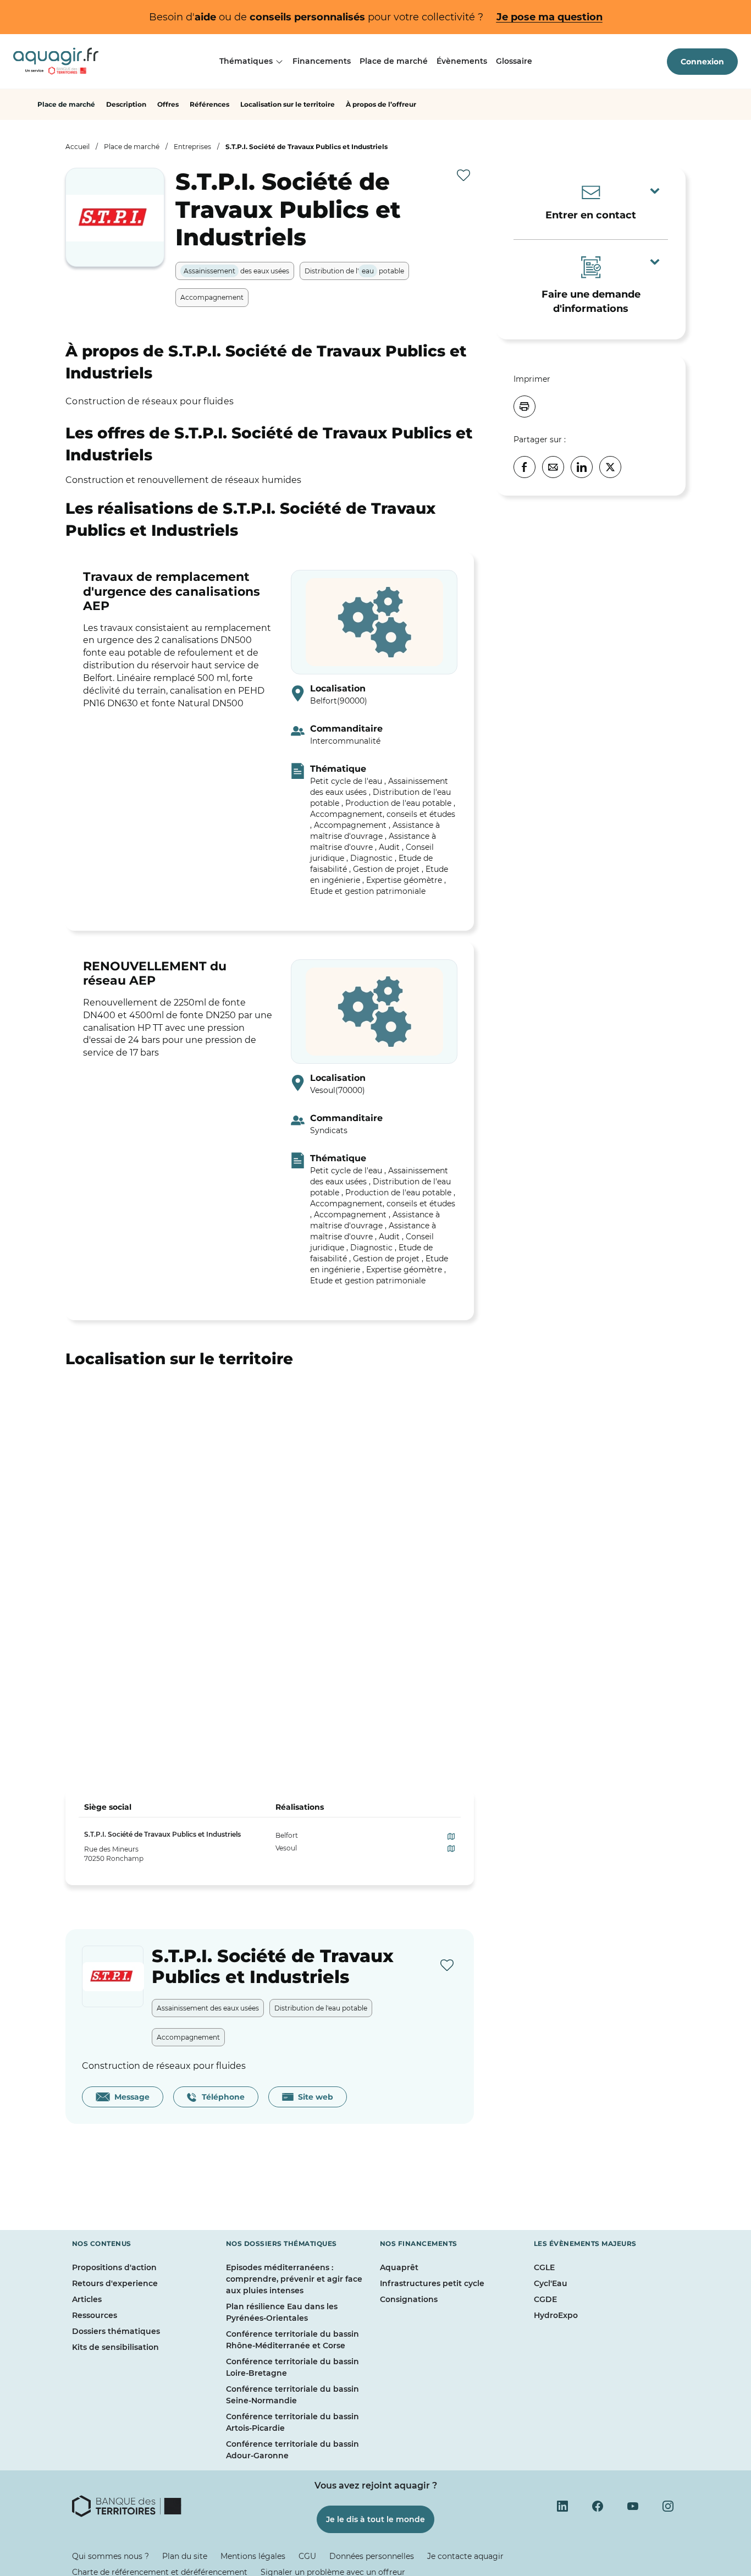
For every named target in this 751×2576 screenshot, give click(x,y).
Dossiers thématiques (116, 2331)
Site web (313, 2097)
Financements (322, 61)
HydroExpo (556, 2315)
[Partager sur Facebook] (524, 467)
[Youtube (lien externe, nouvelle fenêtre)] (633, 2506)
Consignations (409, 2299)
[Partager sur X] (610, 467)
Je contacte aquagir (465, 2556)
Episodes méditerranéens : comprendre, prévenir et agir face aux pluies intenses (294, 2279)
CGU (307, 2556)
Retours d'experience (115, 2283)
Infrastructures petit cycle (432, 2283)
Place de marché (394, 61)
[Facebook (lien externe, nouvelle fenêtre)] (598, 2506)
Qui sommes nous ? (111, 2556)
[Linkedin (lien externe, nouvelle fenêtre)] (562, 2506)
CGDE (545, 2299)
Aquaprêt (399, 2267)
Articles (87, 2299)
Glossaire (514, 61)
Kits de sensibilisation (115, 2347)
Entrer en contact (591, 215)
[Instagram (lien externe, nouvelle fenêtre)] (668, 2506)
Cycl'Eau (551, 2283)
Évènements (462, 61)
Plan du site (185, 2556)
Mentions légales (253, 2556)
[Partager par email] (553, 467)
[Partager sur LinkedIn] (582, 467)
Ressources (95, 2315)
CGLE (544, 2267)
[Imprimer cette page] (524, 407)
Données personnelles (372, 2556)
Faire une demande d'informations (591, 301)
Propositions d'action (114, 2267)
